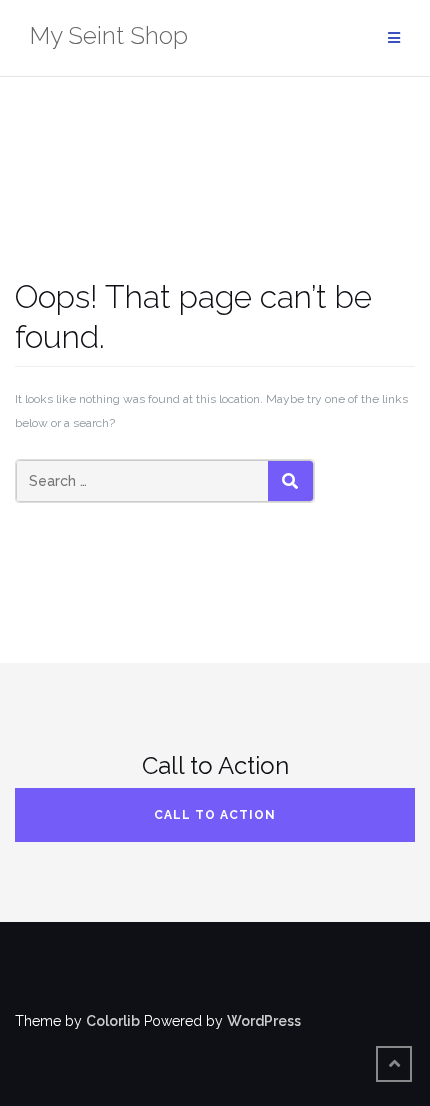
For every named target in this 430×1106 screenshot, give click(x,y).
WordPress (264, 1021)
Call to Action (215, 815)
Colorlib (113, 1021)
